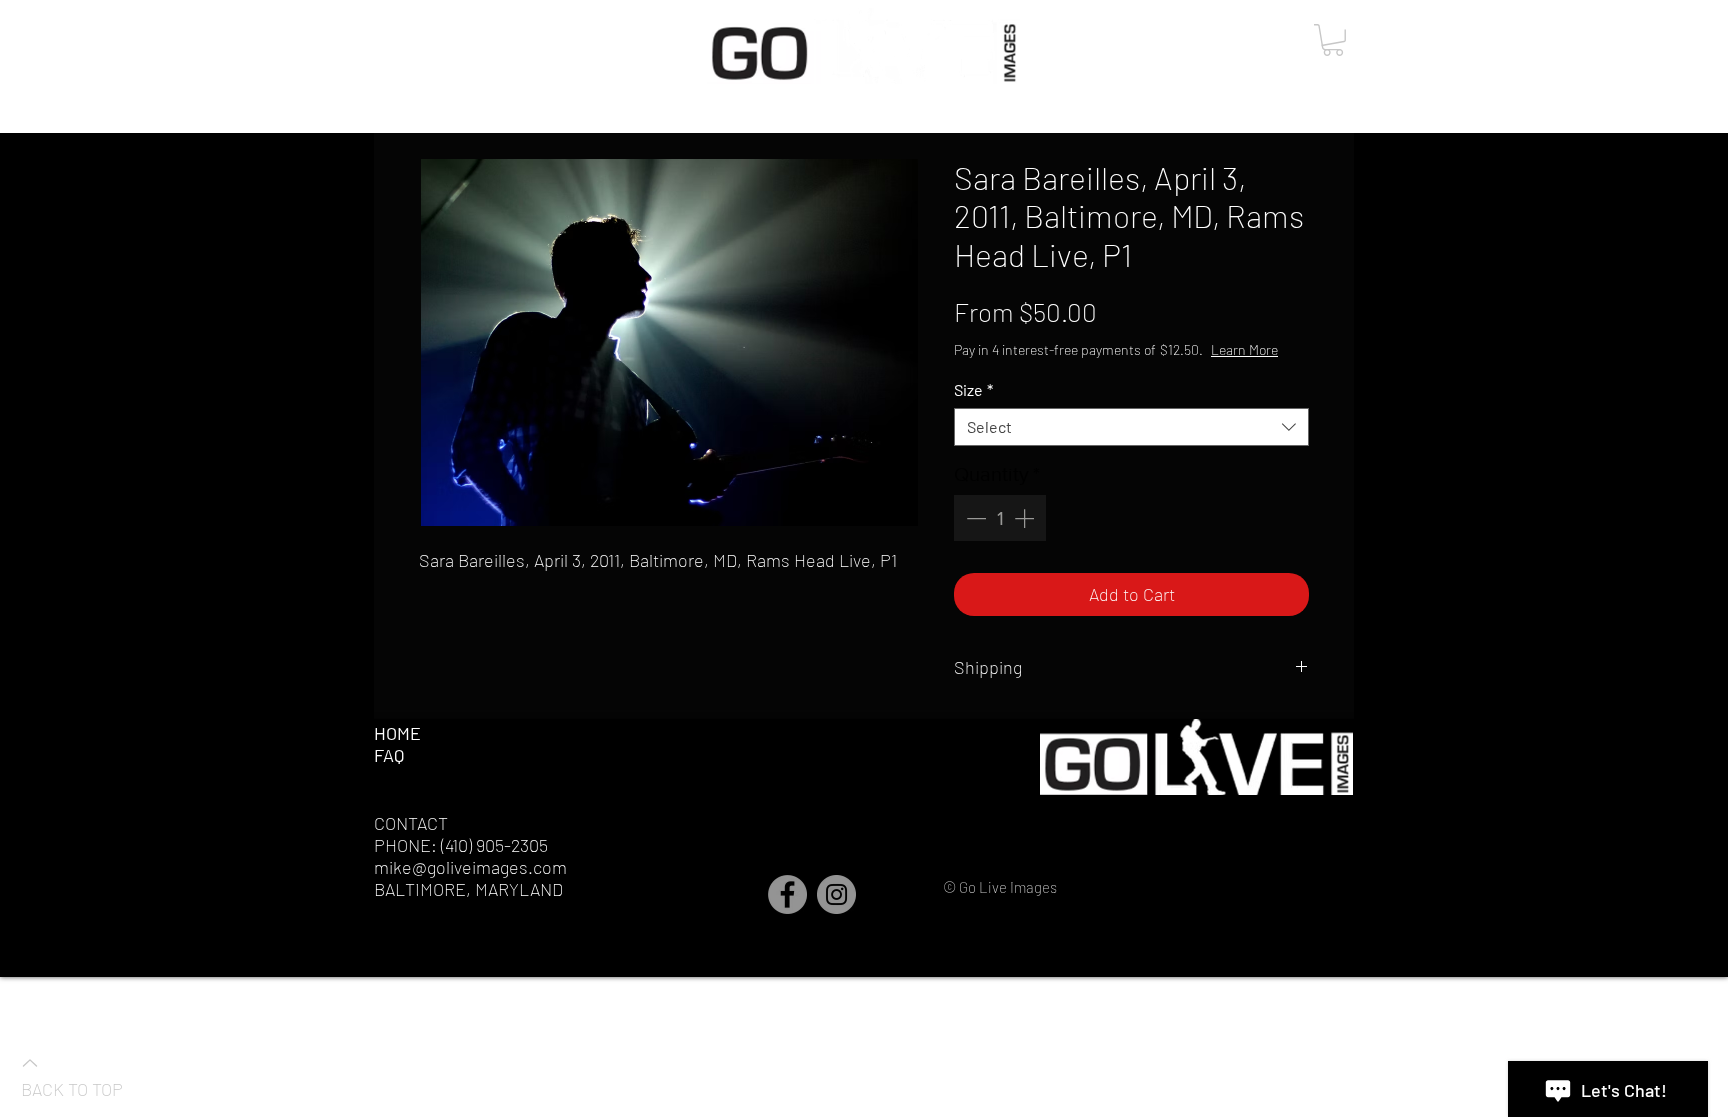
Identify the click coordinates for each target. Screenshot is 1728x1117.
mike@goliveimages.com (470, 867)
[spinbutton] (1000, 518)
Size (973, 389)
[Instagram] (836, 894)
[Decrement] (974, 518)
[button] (1333, 40)
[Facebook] (787, 894)
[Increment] (1026, 518)
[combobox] (1131, 427)
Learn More (1244, 349)
